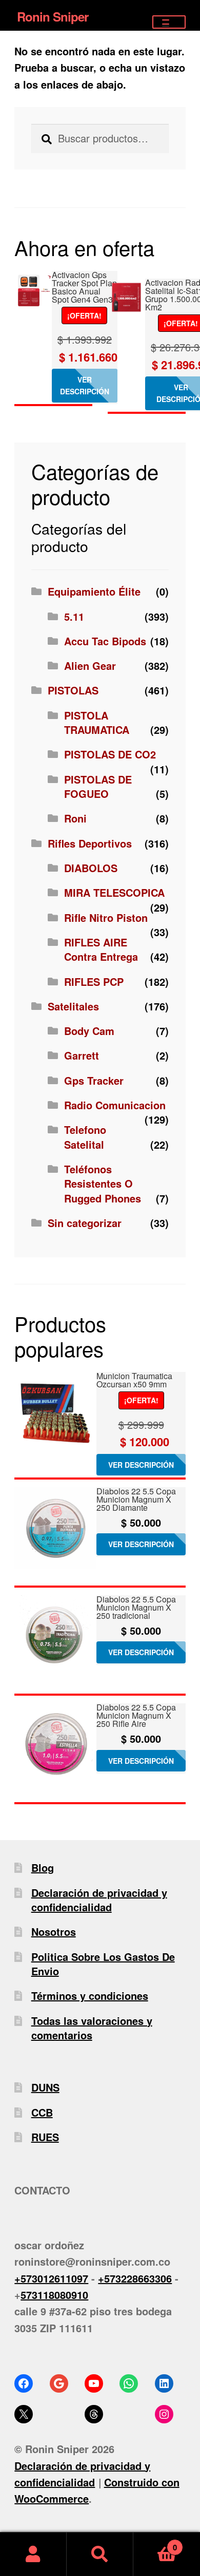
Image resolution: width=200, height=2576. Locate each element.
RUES (45, 2137)
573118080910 (54, 2295)
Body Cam (89, 1031)
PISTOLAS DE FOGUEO (98, 786)
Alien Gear (90, 666)
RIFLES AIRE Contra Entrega (101, 949)
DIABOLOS (91, 868)
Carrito (155, 2543)
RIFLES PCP (94, 981)
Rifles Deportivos (90, 843)
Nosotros (54, 1931)
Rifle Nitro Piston (106, 917)
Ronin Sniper (53, 16)
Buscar (100, 2554)
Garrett (82, 1055)
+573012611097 (51, 2278)
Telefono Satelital (85, 1137)
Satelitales (73, 1006)
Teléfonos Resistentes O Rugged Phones (103, 1184)
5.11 (74, 616)
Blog (43, 1867)
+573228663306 (135, 2278)
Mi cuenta (33, 2554)
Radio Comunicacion (115, 1105)
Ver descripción (85, 385)
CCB (42, 2112)
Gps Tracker (94, 1080)
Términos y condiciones (90, 1996)
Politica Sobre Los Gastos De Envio (103, 1964)
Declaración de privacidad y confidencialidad (99, 1900)
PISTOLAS (73, 690)
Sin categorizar (85, 1223)
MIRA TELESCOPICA (114, 892)
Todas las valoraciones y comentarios (92, 2028)
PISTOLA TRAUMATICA (97, 722)
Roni (75, 818)
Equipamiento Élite (94, 591)
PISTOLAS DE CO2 (110, 754)
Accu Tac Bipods (105, 641)
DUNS (45, 2087)
